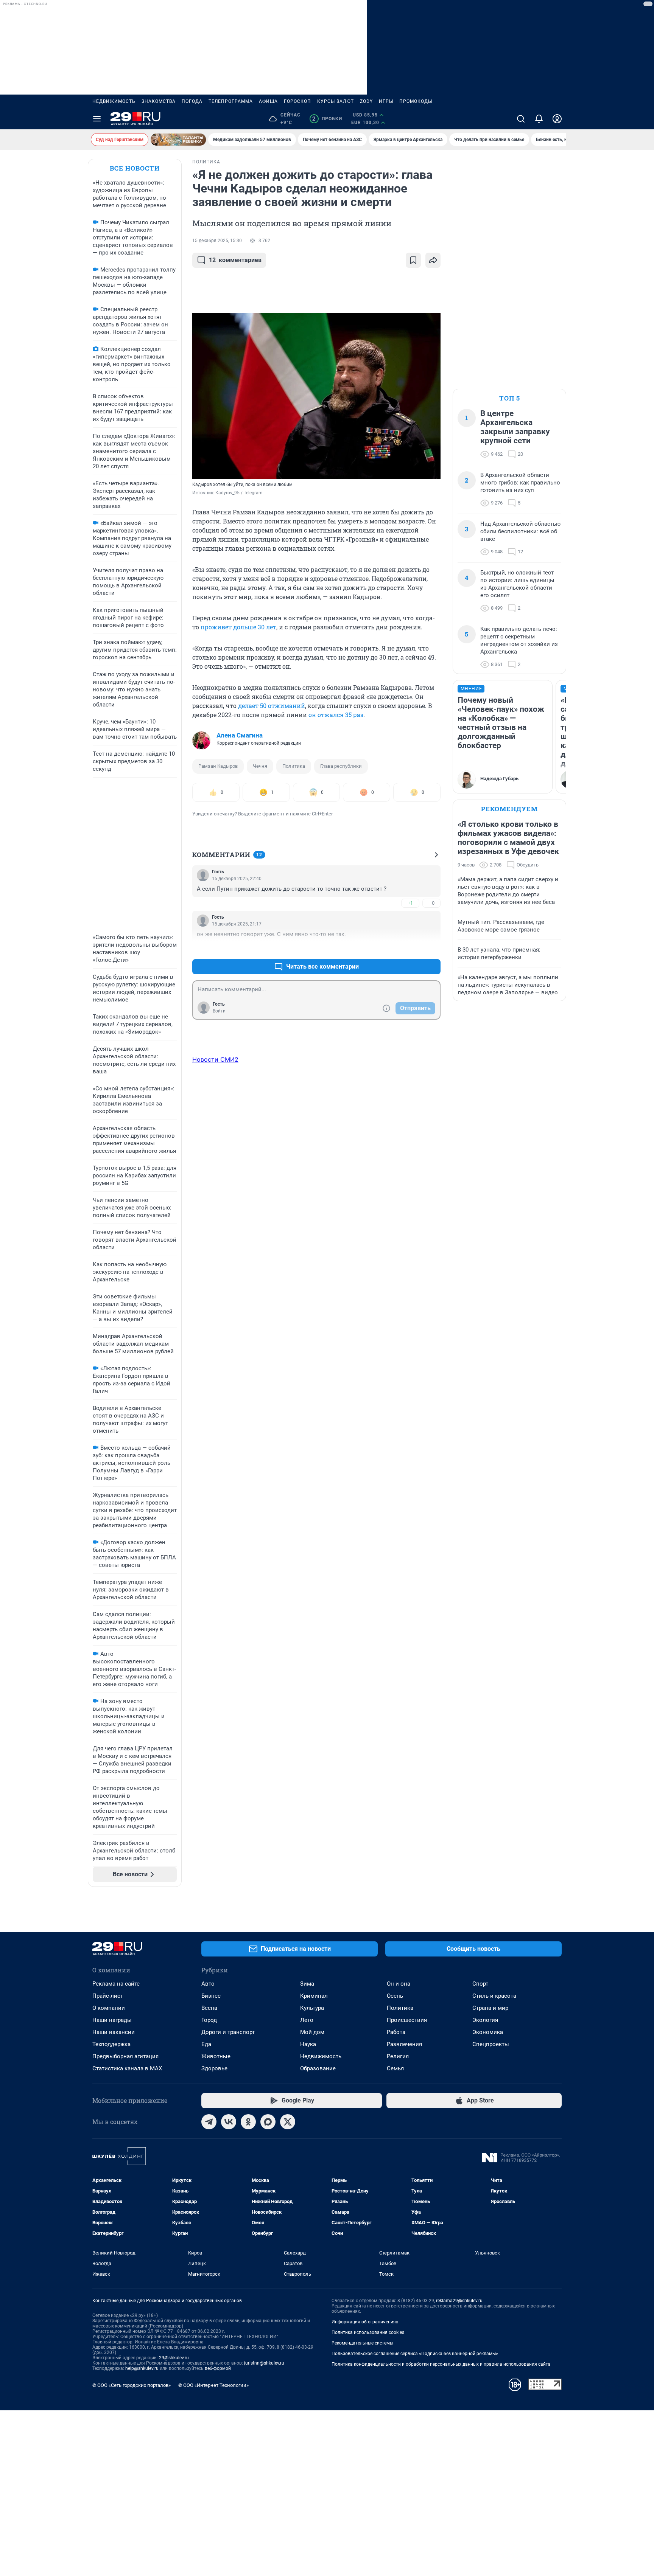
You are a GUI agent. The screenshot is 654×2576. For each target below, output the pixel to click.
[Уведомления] (539, 119)
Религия (398, 2056)
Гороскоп (297, 101)
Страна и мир (490, 2008)
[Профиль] (557, 119)
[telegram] (209, 2122)
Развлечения (404, 2044)
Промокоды (416, 101)
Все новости (135, 168)
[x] (288, 2122)
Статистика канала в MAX (127, 2068)
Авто (208, 1984)
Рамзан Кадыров (218, 766)
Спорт (480, 1984)
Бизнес (211, 1996)
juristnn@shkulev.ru (264, 2363)
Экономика (488, 2032)
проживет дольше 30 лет (238, 627)
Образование (318, 2068)
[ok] (248, 2122)
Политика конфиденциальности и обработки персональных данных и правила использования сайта (441, 2364)
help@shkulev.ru (142, 2368)
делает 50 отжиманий (272, 706)
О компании (109, 2008)
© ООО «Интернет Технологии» (213, 2385)
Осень (395, 1996)
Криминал (314, 1996)
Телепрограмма (231, 101)
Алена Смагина (240, 735)
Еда (206, 2044)
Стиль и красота (494, 1996)
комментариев (235, 260)
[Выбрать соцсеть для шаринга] (433, 260)
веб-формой (218, 2368)
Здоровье (214, 2068)
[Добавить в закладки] (413, 260)
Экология (485, 2020)
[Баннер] (178, 140)
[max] (268, 2122)
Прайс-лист (108, 1996)
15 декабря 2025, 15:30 (217, 241)
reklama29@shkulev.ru (459, 2301)
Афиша (268, 101)
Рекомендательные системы (362, 2343)
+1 (410, 903)
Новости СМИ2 (215, 1059)
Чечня (260, 766)
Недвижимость (114, 101)
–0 (431, 903)
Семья (395, 2068)
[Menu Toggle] (97, 119)
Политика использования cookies (368, 2332)
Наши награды (112, 2020)
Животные (216, 2056)
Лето (307, 2020)
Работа (396, 2032)
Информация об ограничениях (365, 2322)
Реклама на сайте (116, 1984)
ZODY (366, 101)
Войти (219, 1011)
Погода (192, 101)
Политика (294, 766)
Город (209, 2020)
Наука (308, 2044)
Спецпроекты (491, 2044)
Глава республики (341, 766)
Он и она (399, 1984)
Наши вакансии (114, 2032)
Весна (209, 2008)
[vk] (229, 2122)
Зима (307, 1984)
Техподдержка (111, 2044)
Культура (312, 2008)
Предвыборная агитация (125, 2056)
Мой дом (312, 2032)
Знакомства (159, 101)
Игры (386, 101)
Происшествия (407, 2020)
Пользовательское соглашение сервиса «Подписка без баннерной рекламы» (415, 2354)
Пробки (327, 119)
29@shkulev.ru (174, 2358)
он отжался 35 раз (336, 715)
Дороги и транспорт (228, 2032)
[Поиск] (521, 119)
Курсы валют (336, 101)
